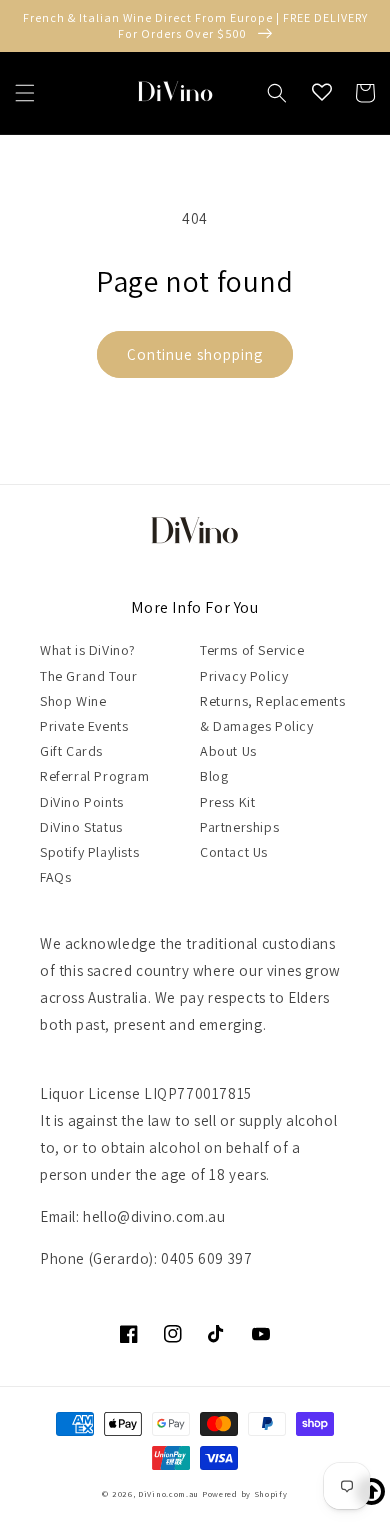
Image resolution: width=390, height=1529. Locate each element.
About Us (228, 751)
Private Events (84, 726)
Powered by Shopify (245, 1493)
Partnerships (239, 827)
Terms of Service (252, 650)
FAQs (55, 877)
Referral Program (95, 776)
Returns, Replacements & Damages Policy (273, 713)
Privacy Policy (244, 676)
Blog (214, 776)
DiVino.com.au (168, 1493)
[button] (25, 93)
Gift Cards (71, 751)
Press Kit (227, 802)
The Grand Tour (88, 676)
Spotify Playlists (89, 852)
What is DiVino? (88, 650)
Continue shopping (195, 354)
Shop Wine (73, 701)
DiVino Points (82, 802)
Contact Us (234, 852)
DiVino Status (81, 827)
